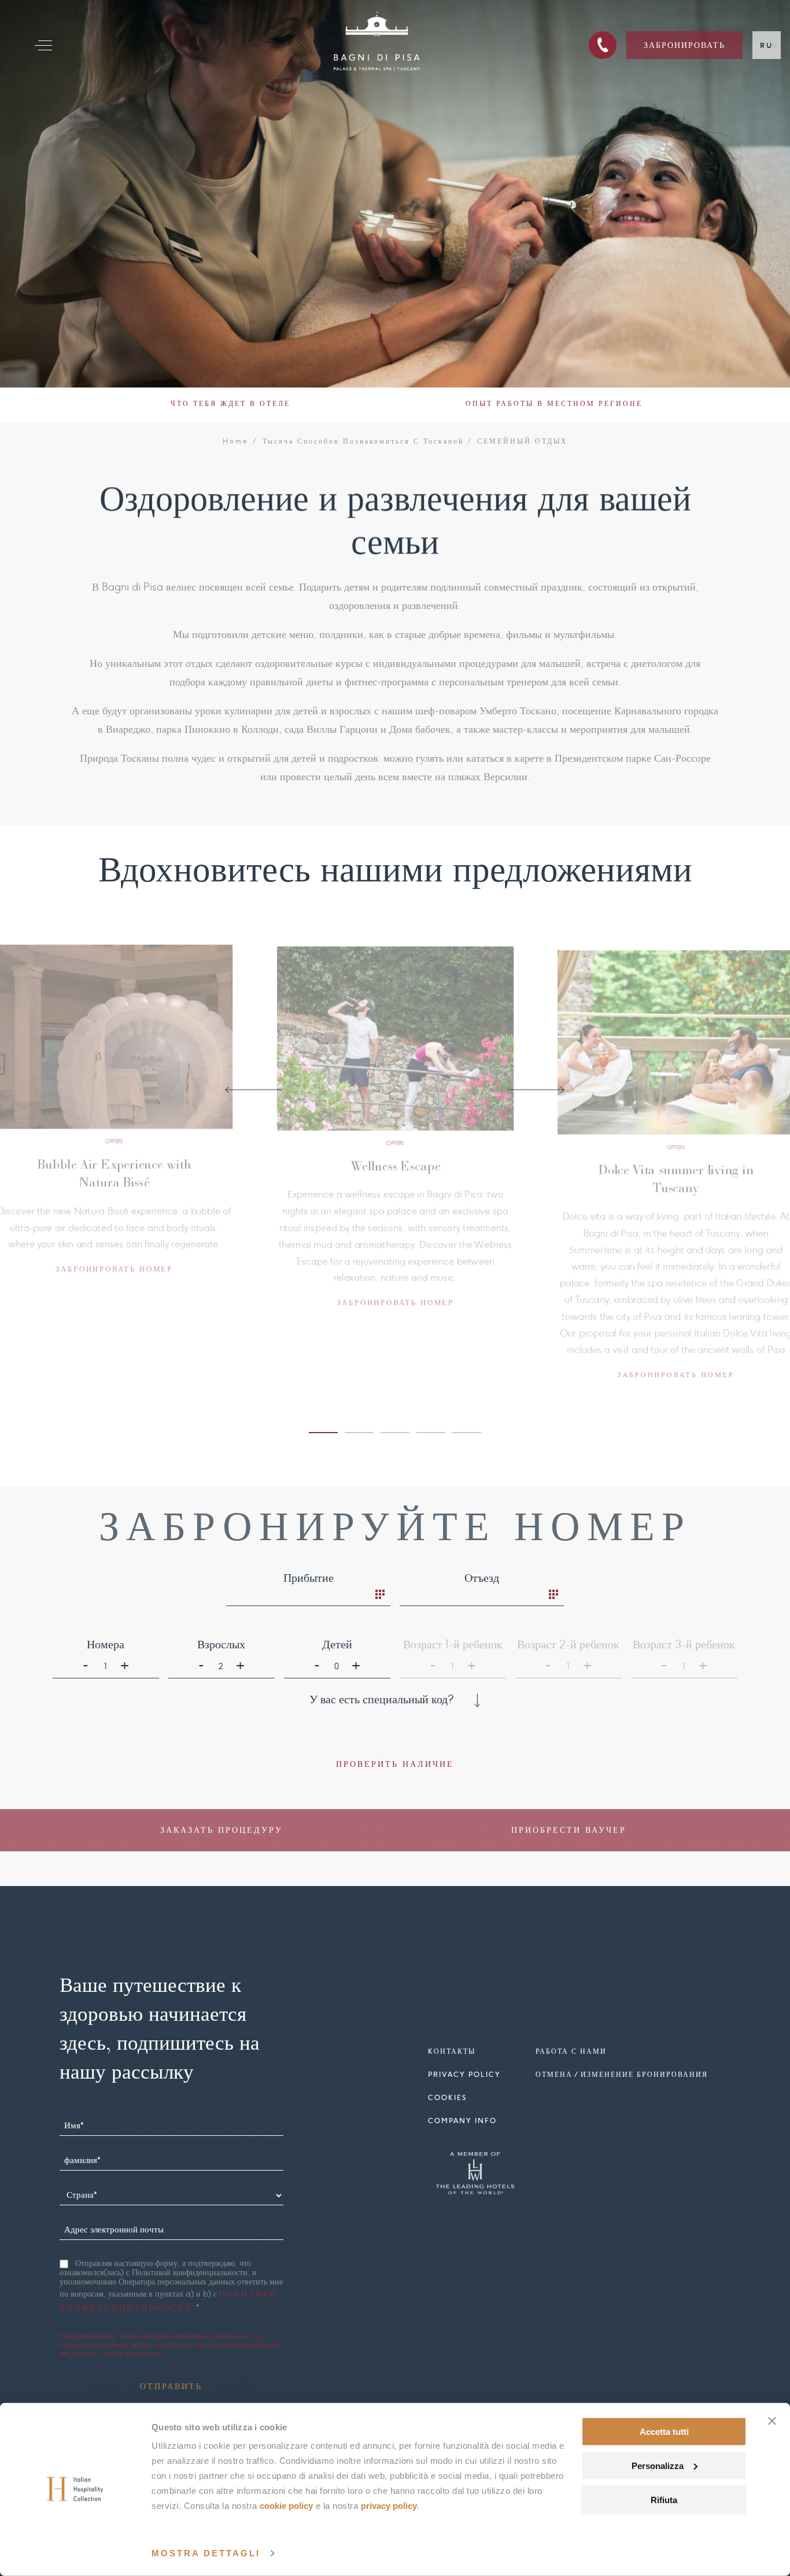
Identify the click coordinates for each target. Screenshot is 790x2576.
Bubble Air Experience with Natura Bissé (399, 1191)
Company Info (462, 2121)
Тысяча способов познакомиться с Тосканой (363, 441)
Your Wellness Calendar (118, 1164)
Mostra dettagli (206, 2553)
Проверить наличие (395, 1764)
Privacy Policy (389, 2506)
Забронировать (684, 45)
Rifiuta (664, 2499)
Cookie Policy (286, 2506)
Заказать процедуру (222, 1830)
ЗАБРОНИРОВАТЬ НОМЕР (118, 1267)
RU (767, 45)
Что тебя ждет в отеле (230, 403)
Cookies (447, 2097)
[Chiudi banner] (772, 2421)
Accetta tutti (664, 2432)
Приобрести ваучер (569, 1830)
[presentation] (254, 1090)
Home (236, 441)
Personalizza (658, 2466)
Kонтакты (452, 2051)
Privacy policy (464, 2074)
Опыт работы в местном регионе (554, 403)
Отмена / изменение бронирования (622, 2074)
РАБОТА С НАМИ (571, 2051)
